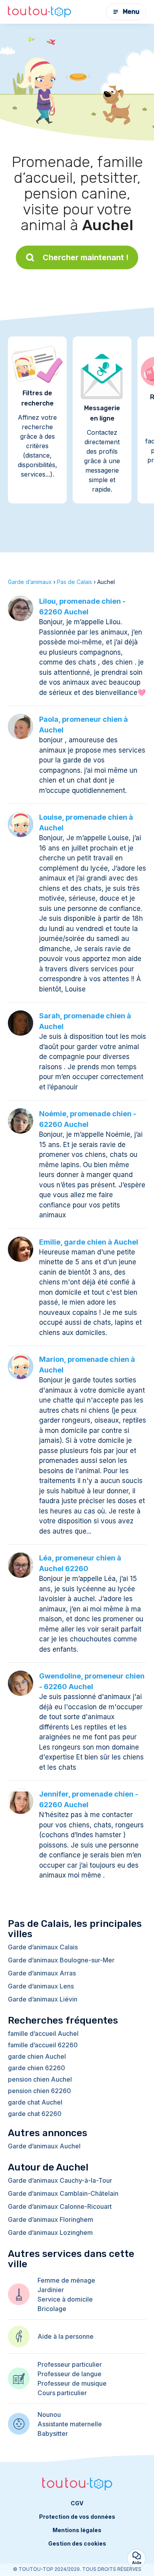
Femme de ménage (66, 2280)
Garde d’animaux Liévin (43, 1999)
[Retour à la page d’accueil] (39, 12)
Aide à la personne (66, 2336)
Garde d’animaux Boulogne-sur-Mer (61, 1960)
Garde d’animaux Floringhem (51, 2219)
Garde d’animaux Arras (42, 1973)
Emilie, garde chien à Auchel (89, 1242)
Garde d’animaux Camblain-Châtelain (63, 2193)
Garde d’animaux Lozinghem (50, 2232)
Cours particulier (62, 2393)
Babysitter (53, 2433)
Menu (131, 12)
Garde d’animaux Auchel (44, 2146)
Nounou (49, 2415)
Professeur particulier (70, 2364)
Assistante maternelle (70, 2424)
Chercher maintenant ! (86, 257)
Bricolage (52, 2309)
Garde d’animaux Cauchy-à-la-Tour (60, 2180)
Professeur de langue (69, 2374)
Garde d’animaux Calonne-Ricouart (60, 2206)
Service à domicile (65, 2299)
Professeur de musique (72, 2383)
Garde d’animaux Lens (41, 1986)
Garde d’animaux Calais (43, 1947)
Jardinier (51, 2290)
